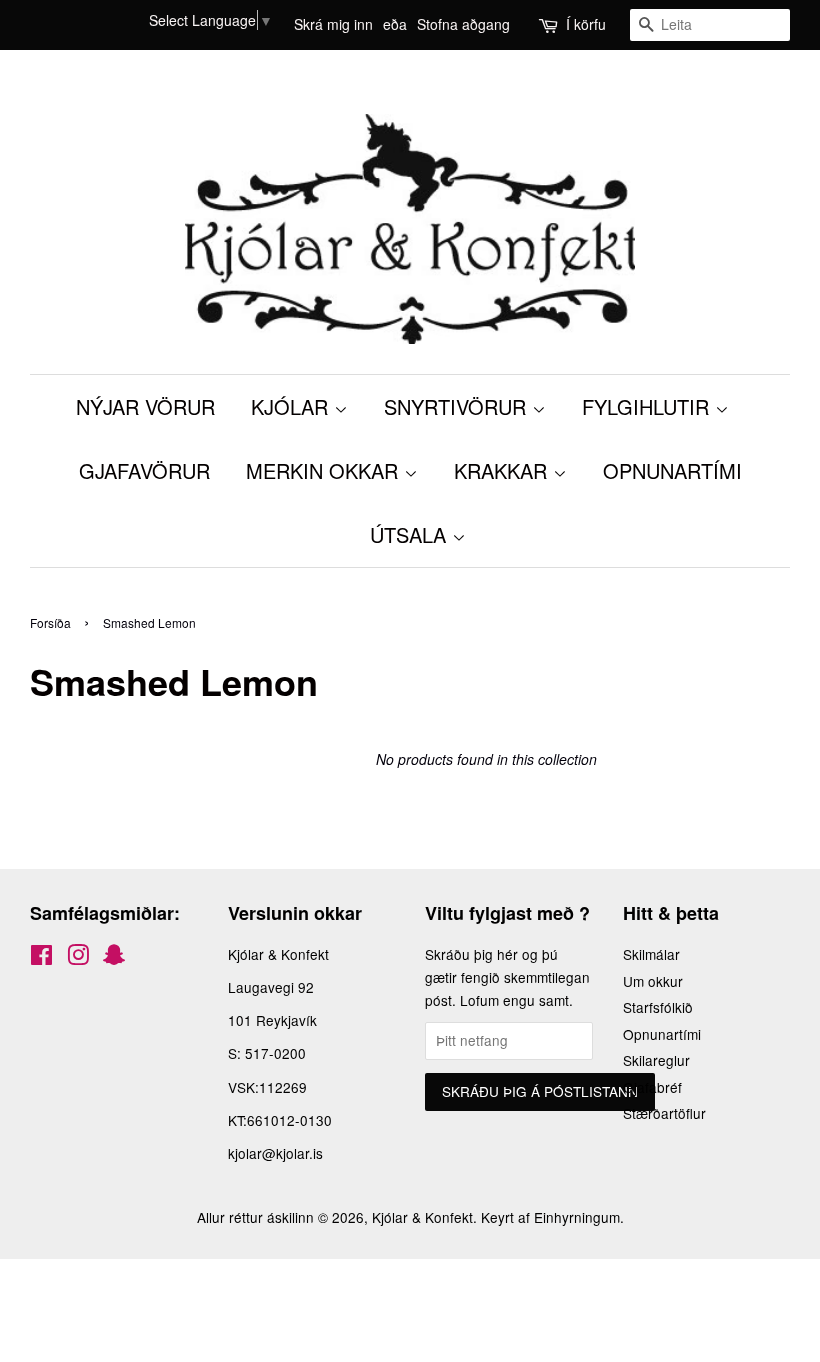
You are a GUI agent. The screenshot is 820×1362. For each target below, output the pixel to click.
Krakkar (503, 470)
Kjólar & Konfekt (422, 1217)
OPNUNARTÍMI (672, 470)
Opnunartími (662, 1034)
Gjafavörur (144, 470)
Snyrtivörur (458, 406)
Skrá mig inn (333, 24)
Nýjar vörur (145, 406)
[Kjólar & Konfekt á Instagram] (78, 958)
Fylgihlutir (648, 406)
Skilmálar (651, 954)
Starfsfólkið (658, 1007)
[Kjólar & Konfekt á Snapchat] (114, 958)
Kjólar (292, 406)
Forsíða (50, 622)
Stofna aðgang (463, 24)
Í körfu (586, 24)
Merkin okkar (325, 470)
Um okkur (653, 981)
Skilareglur (656, 1060)
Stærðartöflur (664, 1113)
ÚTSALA (411, 534)
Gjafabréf (652, 1087)
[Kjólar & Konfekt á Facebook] (41, 958)
